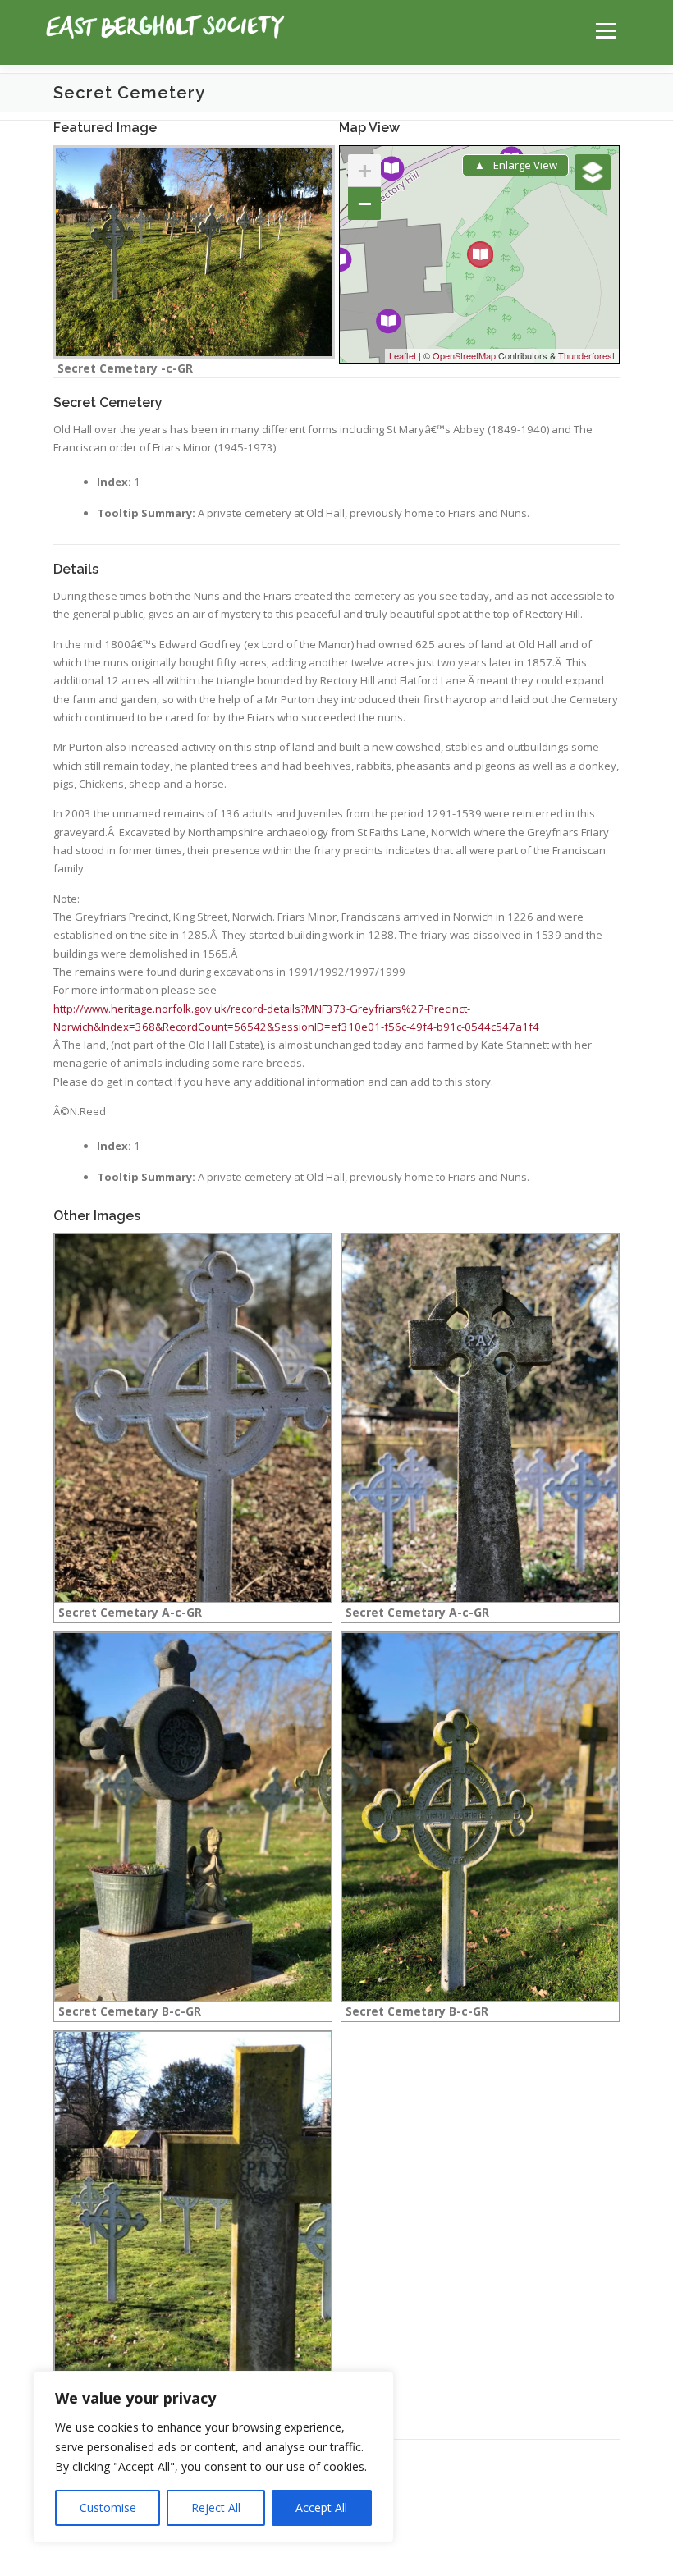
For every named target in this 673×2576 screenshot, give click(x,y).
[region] (213, 2457)
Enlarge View (525, 165)
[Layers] (593, 172)
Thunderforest (586, 355)
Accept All (321, 2507)
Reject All (216, 2507)
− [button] (365, 203)
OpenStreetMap (464, 355)
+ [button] (365, 170)
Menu (605, 30)
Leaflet (403, 355)
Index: (114, 482)
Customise (108, 2507)
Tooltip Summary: (146, 513)
